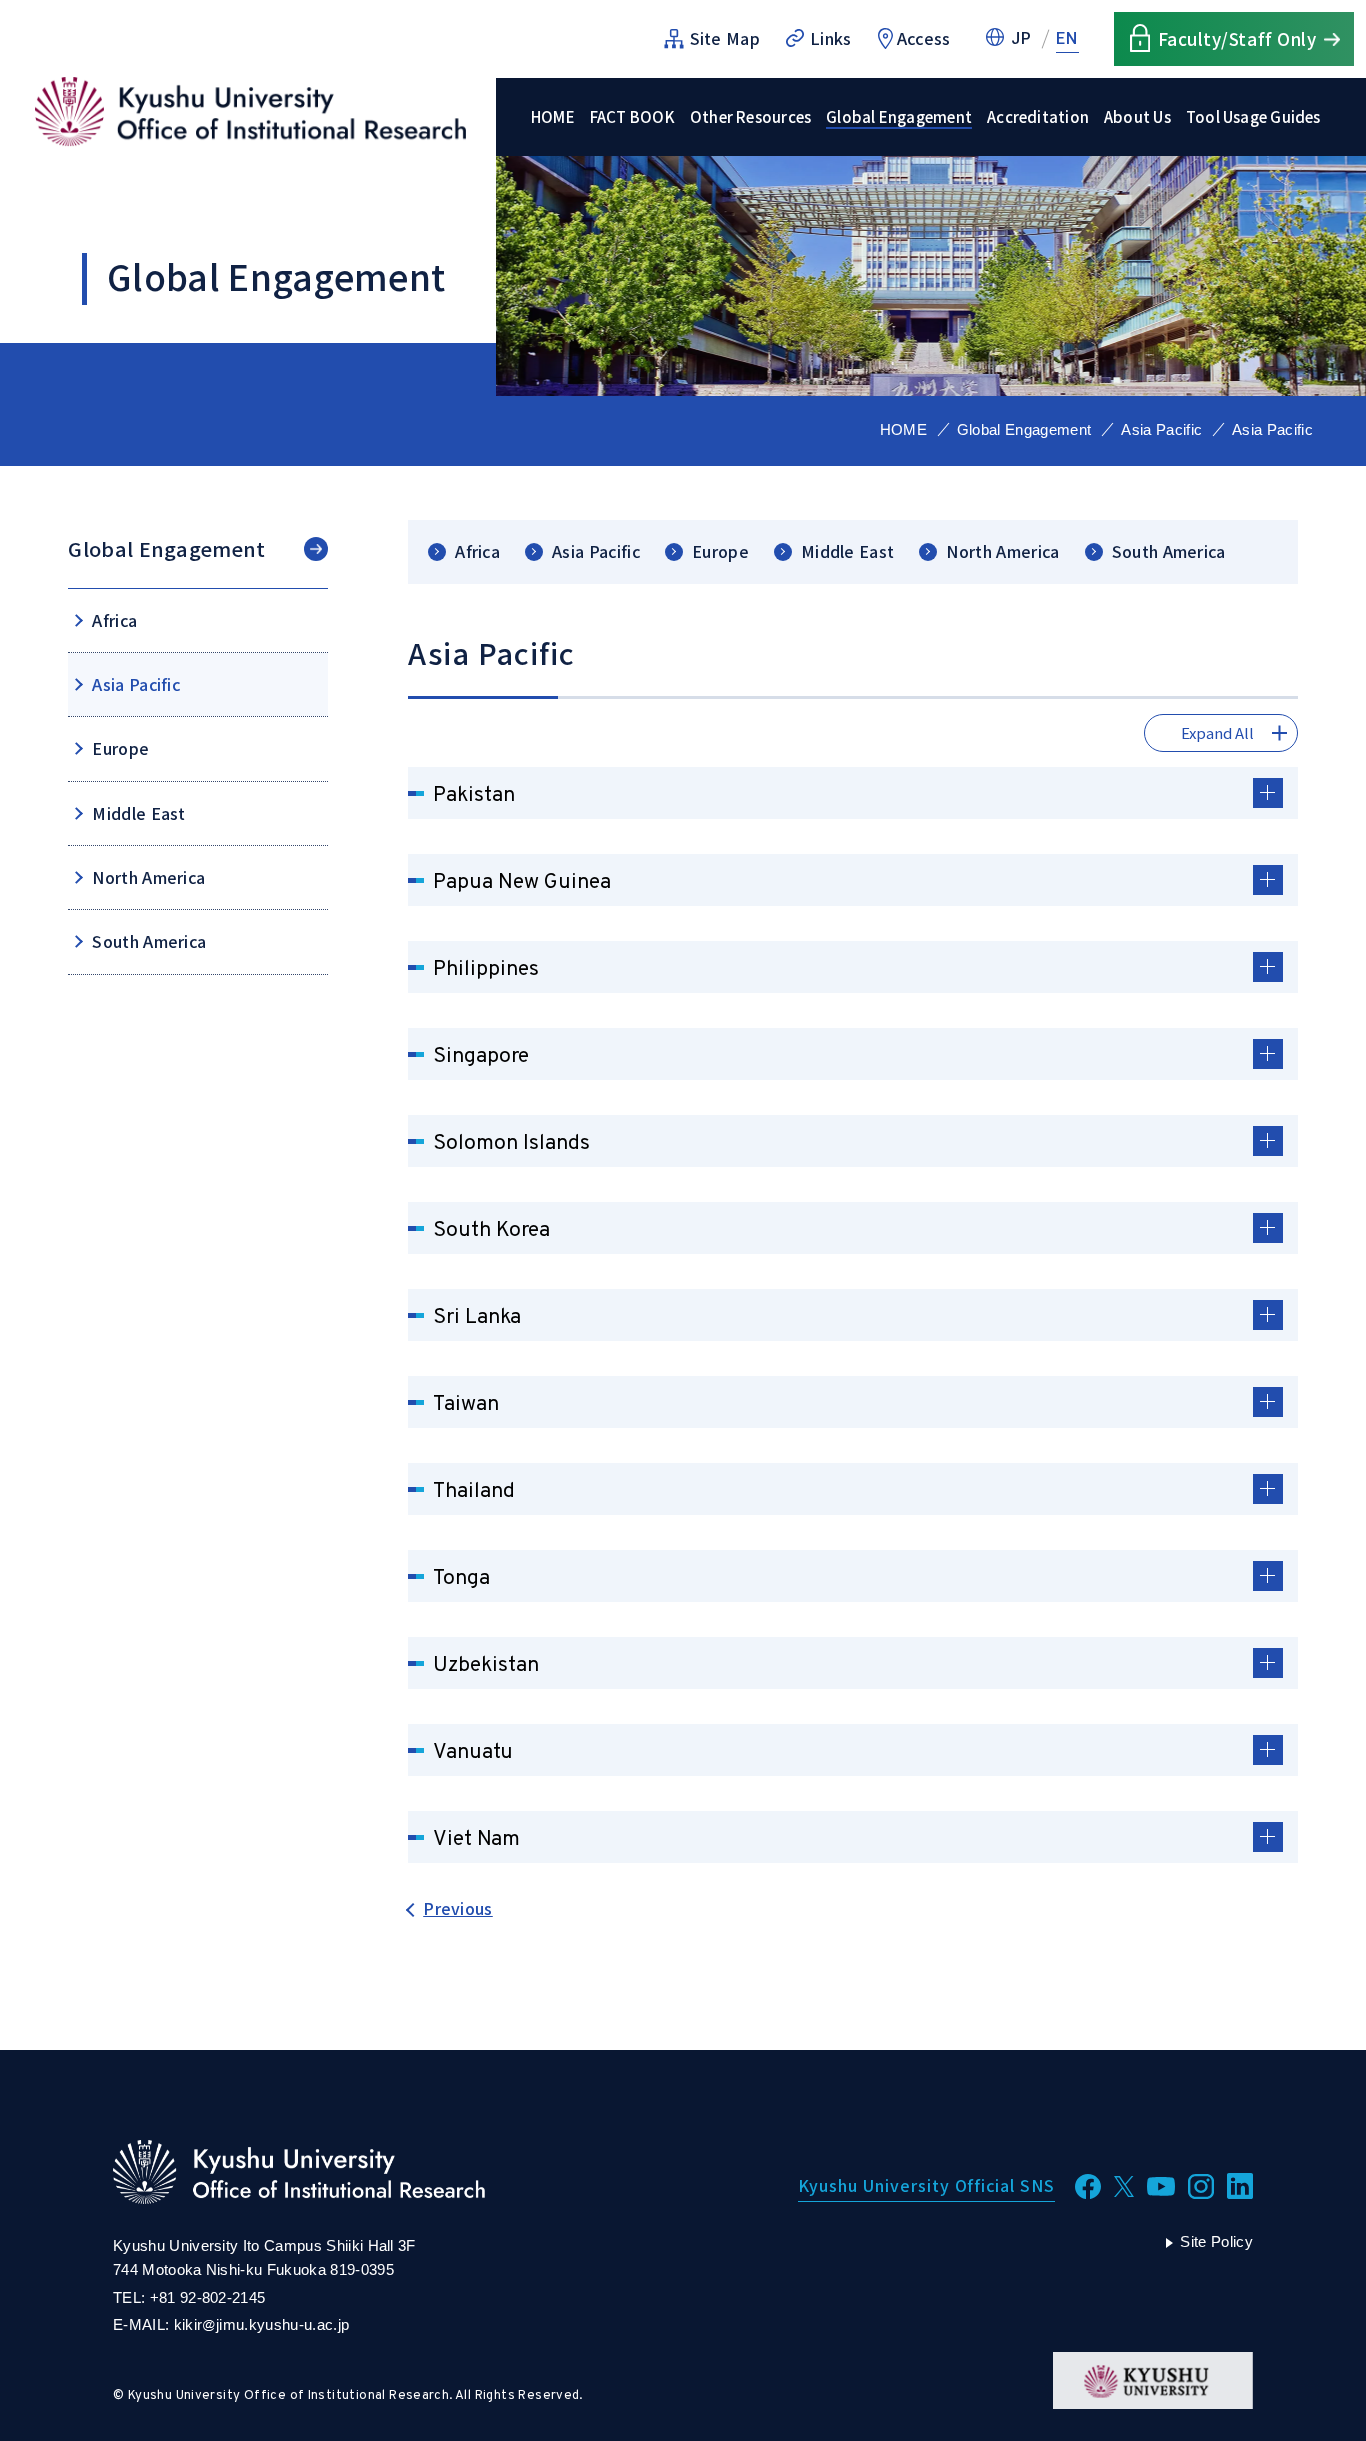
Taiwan (466, 1404)
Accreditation (1038, 117)
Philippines (486, 969)
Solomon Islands (511, 1143)
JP (1022, 38)
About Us (1137, 117)
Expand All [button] (1217, 732)
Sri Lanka (477, 1317)
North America (1002, 551)
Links (831, 38)
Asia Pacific (1161, 429)
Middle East (848, 551)
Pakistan (474, 795)
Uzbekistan (486, 1665)
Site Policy (1216, 2241)
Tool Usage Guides (1253, 117)
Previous (458, 1908)
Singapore (481, 1056)
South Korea (491, 1230)
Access (924, 38)
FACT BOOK (632, 117)
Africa (477, 551)
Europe (720, 551)
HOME (553, 117)
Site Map (725, 38)
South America (1169, 551)
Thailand (474, 1491)
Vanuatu (473, 1752)
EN (1067, 38)
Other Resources (750, 117)
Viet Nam (476, 1839)
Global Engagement (899, 117)
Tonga (461, 1578)
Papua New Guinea (522, 882)
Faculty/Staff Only (1237, 38)
